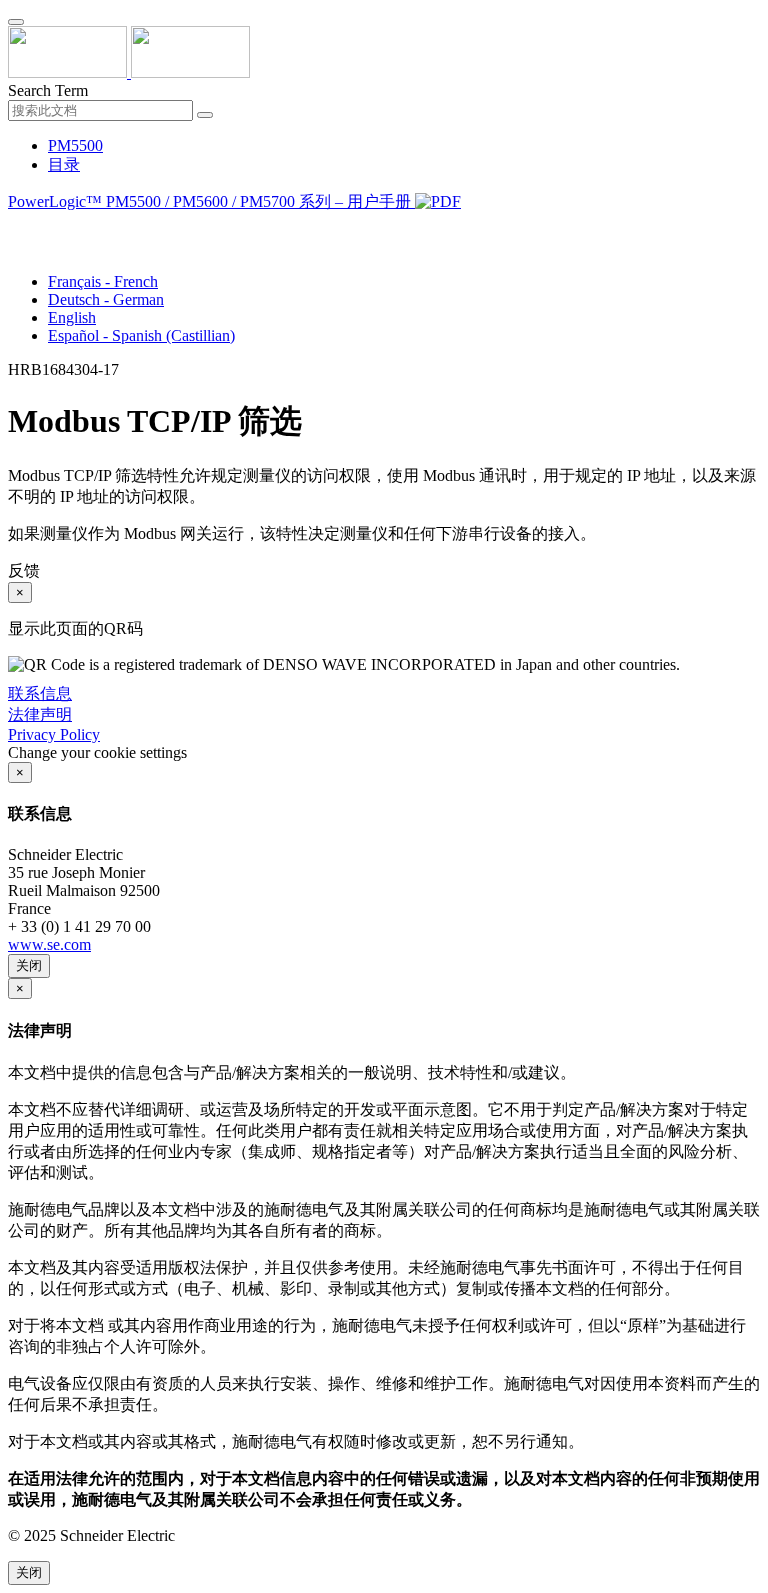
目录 (64, 164)
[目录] (16, 226)
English (72, 317)
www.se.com (49, 944)
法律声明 (40, 714)
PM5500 (75, 145)
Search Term (48, 90)
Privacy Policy (54, 734)
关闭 (29, 965)
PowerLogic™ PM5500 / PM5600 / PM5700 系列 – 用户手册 (211, 201)
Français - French (103, 281)
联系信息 (40, 693)
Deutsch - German (106, 299)
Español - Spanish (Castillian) (141, 335)
